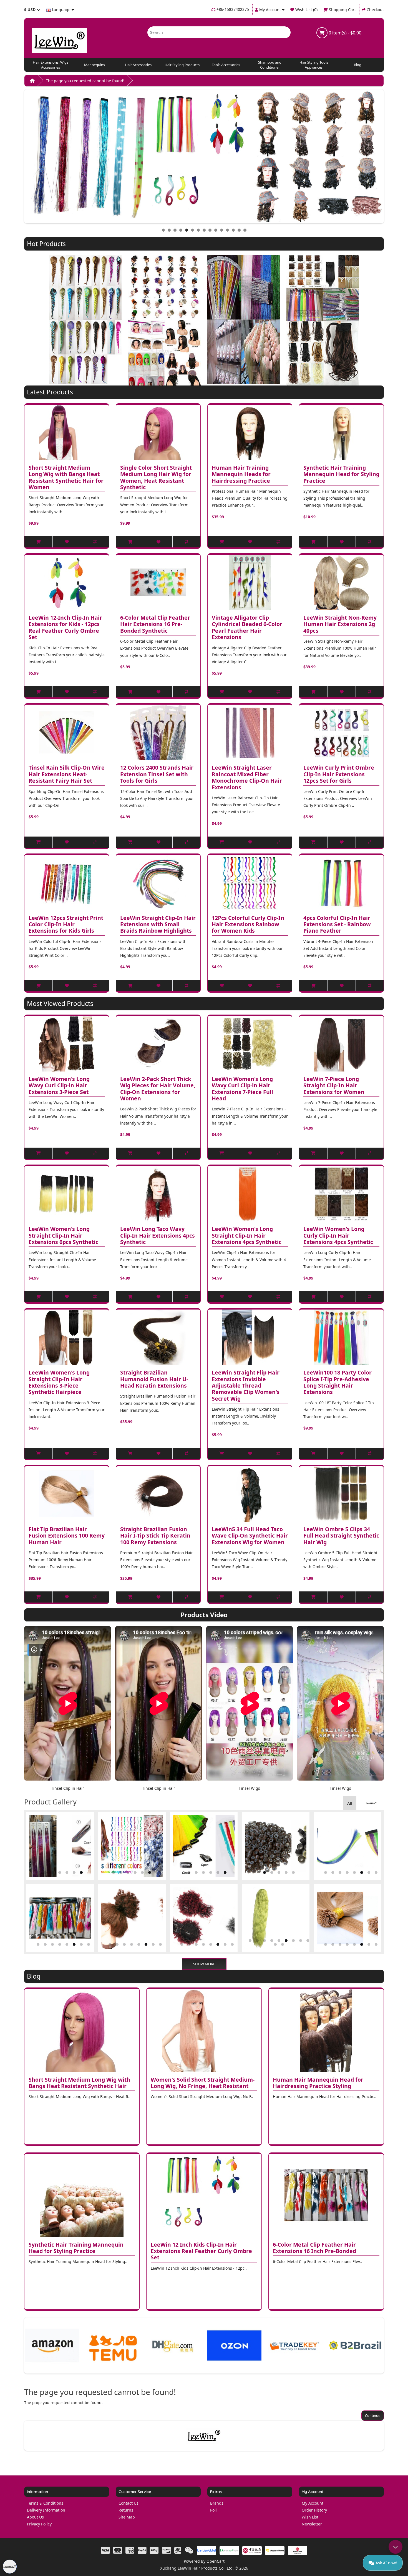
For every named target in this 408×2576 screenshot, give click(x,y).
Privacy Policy (39, 2524)
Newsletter (312, 2524)
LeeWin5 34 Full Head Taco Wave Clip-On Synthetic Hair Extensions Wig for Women (250, 1536)
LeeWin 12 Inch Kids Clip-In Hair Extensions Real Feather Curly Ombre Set (201, 2251)
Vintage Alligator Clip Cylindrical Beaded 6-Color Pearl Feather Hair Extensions (247, 628)
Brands (217, 2503)
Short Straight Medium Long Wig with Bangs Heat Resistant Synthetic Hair (79, 2083)
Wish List (310, 2517)
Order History (314, 2510)
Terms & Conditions (45, 2503)
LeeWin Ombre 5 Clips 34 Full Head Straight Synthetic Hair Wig (341, 1536)
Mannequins (95, 65)
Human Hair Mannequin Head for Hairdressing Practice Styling (318, 2083)
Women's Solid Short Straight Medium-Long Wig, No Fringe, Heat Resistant (203, 2083)
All (350, 1803)
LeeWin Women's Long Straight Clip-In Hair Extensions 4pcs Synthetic (247, 1236)
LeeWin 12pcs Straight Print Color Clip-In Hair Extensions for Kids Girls (66, 925)
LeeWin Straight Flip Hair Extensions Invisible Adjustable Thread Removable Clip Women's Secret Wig (246, 1386)
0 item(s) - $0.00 (344, 33)
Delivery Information (46, 2510)
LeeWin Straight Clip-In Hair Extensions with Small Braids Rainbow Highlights (158, 925)
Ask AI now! (386, 2563)
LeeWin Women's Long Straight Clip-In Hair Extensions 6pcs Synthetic (63, 1236)
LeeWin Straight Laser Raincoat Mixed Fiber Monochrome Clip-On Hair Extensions (247, 778)
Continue (373, 2415)
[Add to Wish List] (66, 542)
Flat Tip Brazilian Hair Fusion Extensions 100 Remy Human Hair (67, 1536)
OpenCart (216, 2561)
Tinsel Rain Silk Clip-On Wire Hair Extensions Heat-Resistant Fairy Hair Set (67, 774)
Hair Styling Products (182, 65)
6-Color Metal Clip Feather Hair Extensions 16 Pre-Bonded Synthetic (155, 624)
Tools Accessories (226, 65)
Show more (204, 1964)
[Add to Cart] (38, 542)
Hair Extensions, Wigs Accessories (51, 65)
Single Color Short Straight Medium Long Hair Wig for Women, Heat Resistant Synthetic (156, 478)
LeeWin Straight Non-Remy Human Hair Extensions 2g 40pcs (340, 624)
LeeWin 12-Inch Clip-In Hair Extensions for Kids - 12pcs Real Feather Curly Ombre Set (65, 628)
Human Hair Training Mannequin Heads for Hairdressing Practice (241, 474)
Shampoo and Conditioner (270, 65)
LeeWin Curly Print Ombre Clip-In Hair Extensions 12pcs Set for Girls (339, 774)
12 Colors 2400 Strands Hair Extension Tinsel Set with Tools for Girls (157, 774)
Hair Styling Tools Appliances (314, 65)
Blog (358, 65)
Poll (213, 2510)
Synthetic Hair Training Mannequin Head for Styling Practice (341, 474)
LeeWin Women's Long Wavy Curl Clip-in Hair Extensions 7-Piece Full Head (242, 1089)
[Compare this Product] (95, 542)
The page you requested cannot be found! (85, 81)
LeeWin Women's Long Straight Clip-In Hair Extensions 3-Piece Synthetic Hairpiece (59, 1382)
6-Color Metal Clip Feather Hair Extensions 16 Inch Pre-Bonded (314, 2248)
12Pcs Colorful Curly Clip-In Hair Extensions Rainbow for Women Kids (248, 925)
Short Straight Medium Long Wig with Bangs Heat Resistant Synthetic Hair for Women (66, 478)
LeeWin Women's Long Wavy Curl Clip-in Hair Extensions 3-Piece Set (59, 1086)
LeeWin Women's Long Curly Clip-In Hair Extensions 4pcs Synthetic (338, 1236)
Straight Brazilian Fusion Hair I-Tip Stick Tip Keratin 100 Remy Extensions (155, 1536)
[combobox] (211, 32)
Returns (126, 2510)
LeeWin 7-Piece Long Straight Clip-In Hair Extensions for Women (334, 1086)
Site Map (127, 2517)
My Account (313, 2503)
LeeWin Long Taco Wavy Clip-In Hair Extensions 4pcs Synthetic (158, 1236)
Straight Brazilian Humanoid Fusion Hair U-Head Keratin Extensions (154, 1379)
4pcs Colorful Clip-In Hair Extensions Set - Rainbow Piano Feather (337, 925)
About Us (35, 2517)
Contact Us (129, 2503)
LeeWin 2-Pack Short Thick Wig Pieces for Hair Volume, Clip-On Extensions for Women (158, 1089)
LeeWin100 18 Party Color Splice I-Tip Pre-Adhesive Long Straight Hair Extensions (338, 1382)
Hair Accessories (138, 65)
